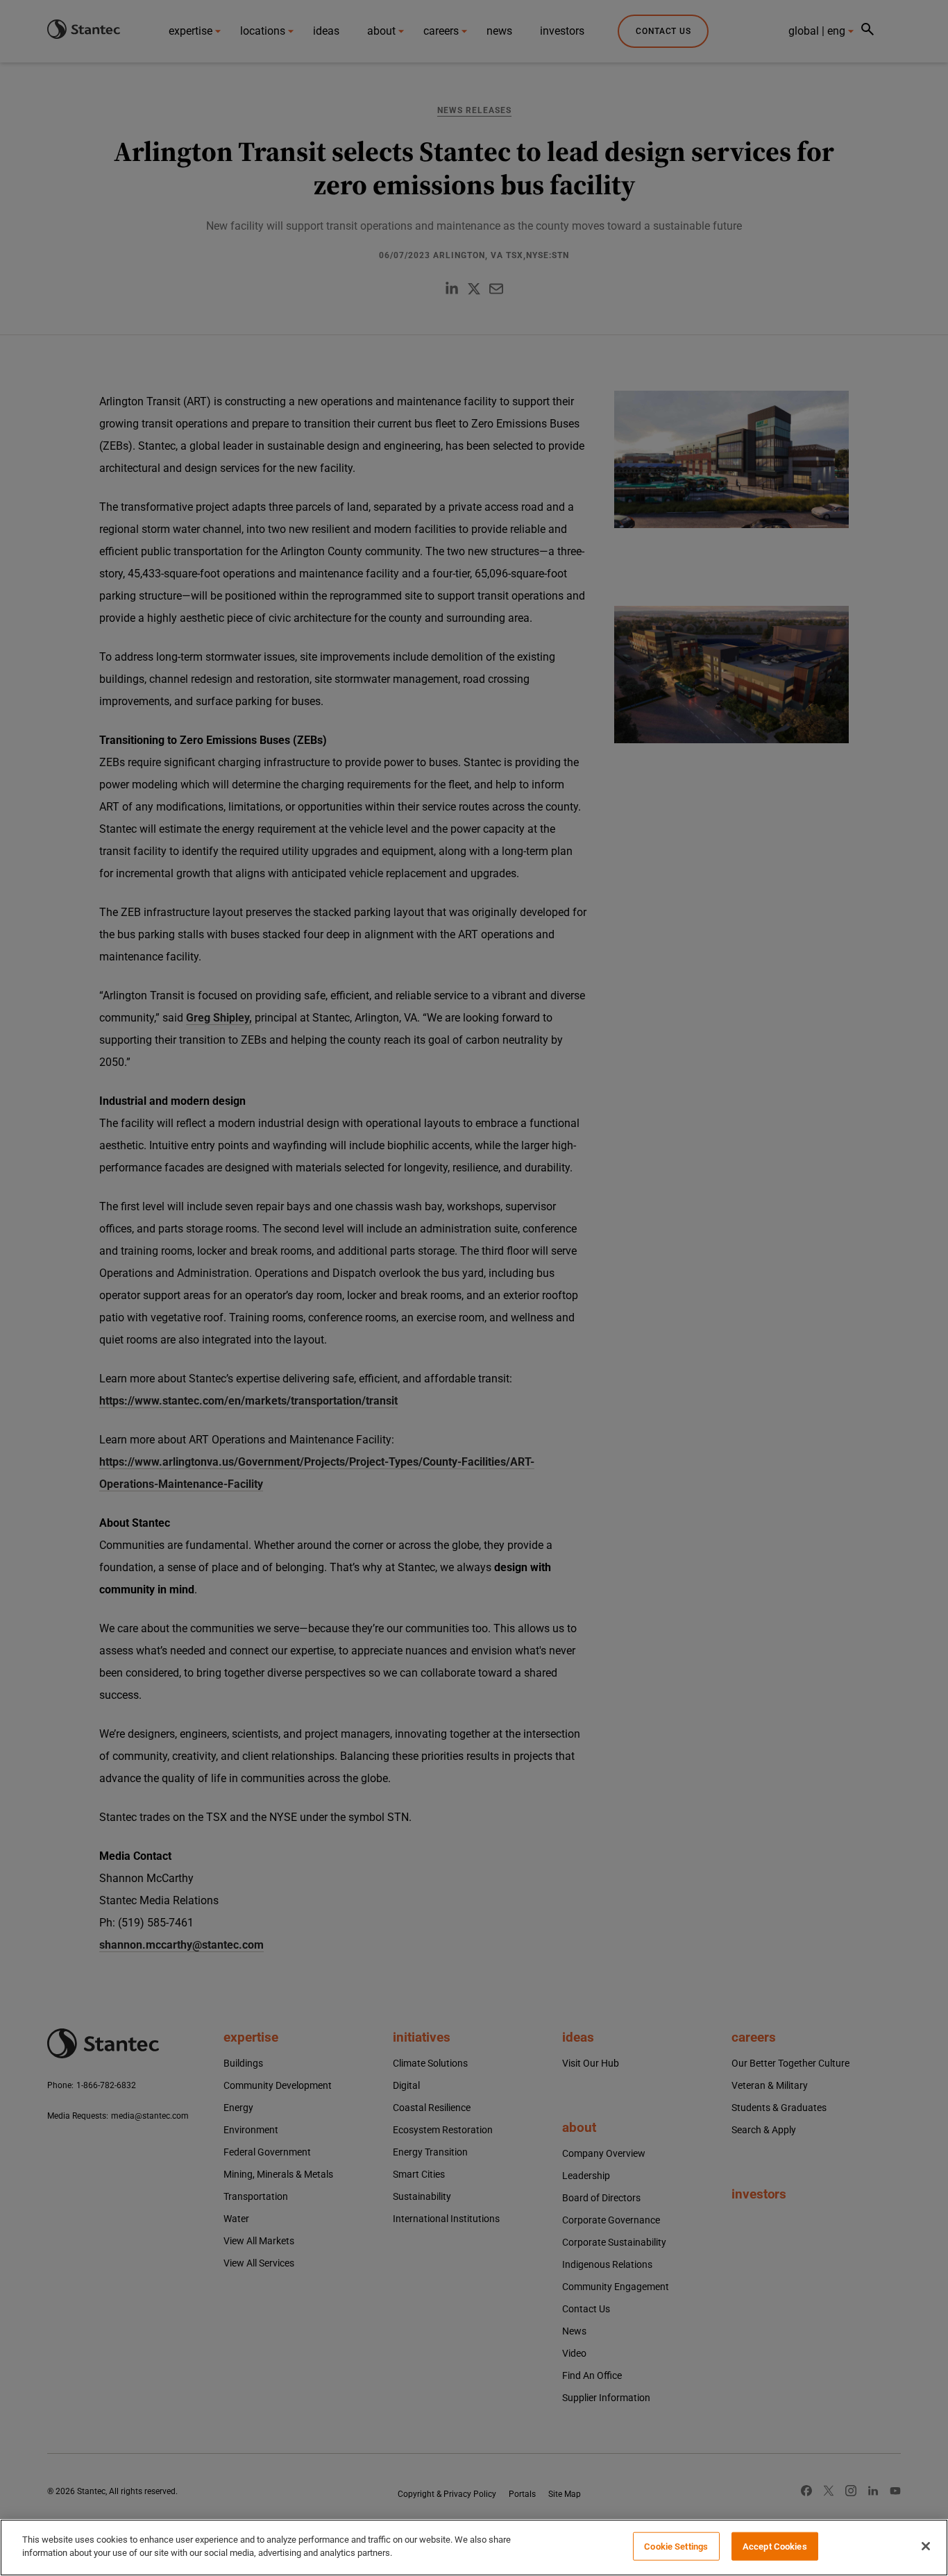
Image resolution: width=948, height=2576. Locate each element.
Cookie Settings (676, 2547)
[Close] (926, 2546)
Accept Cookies (775, 2547)
